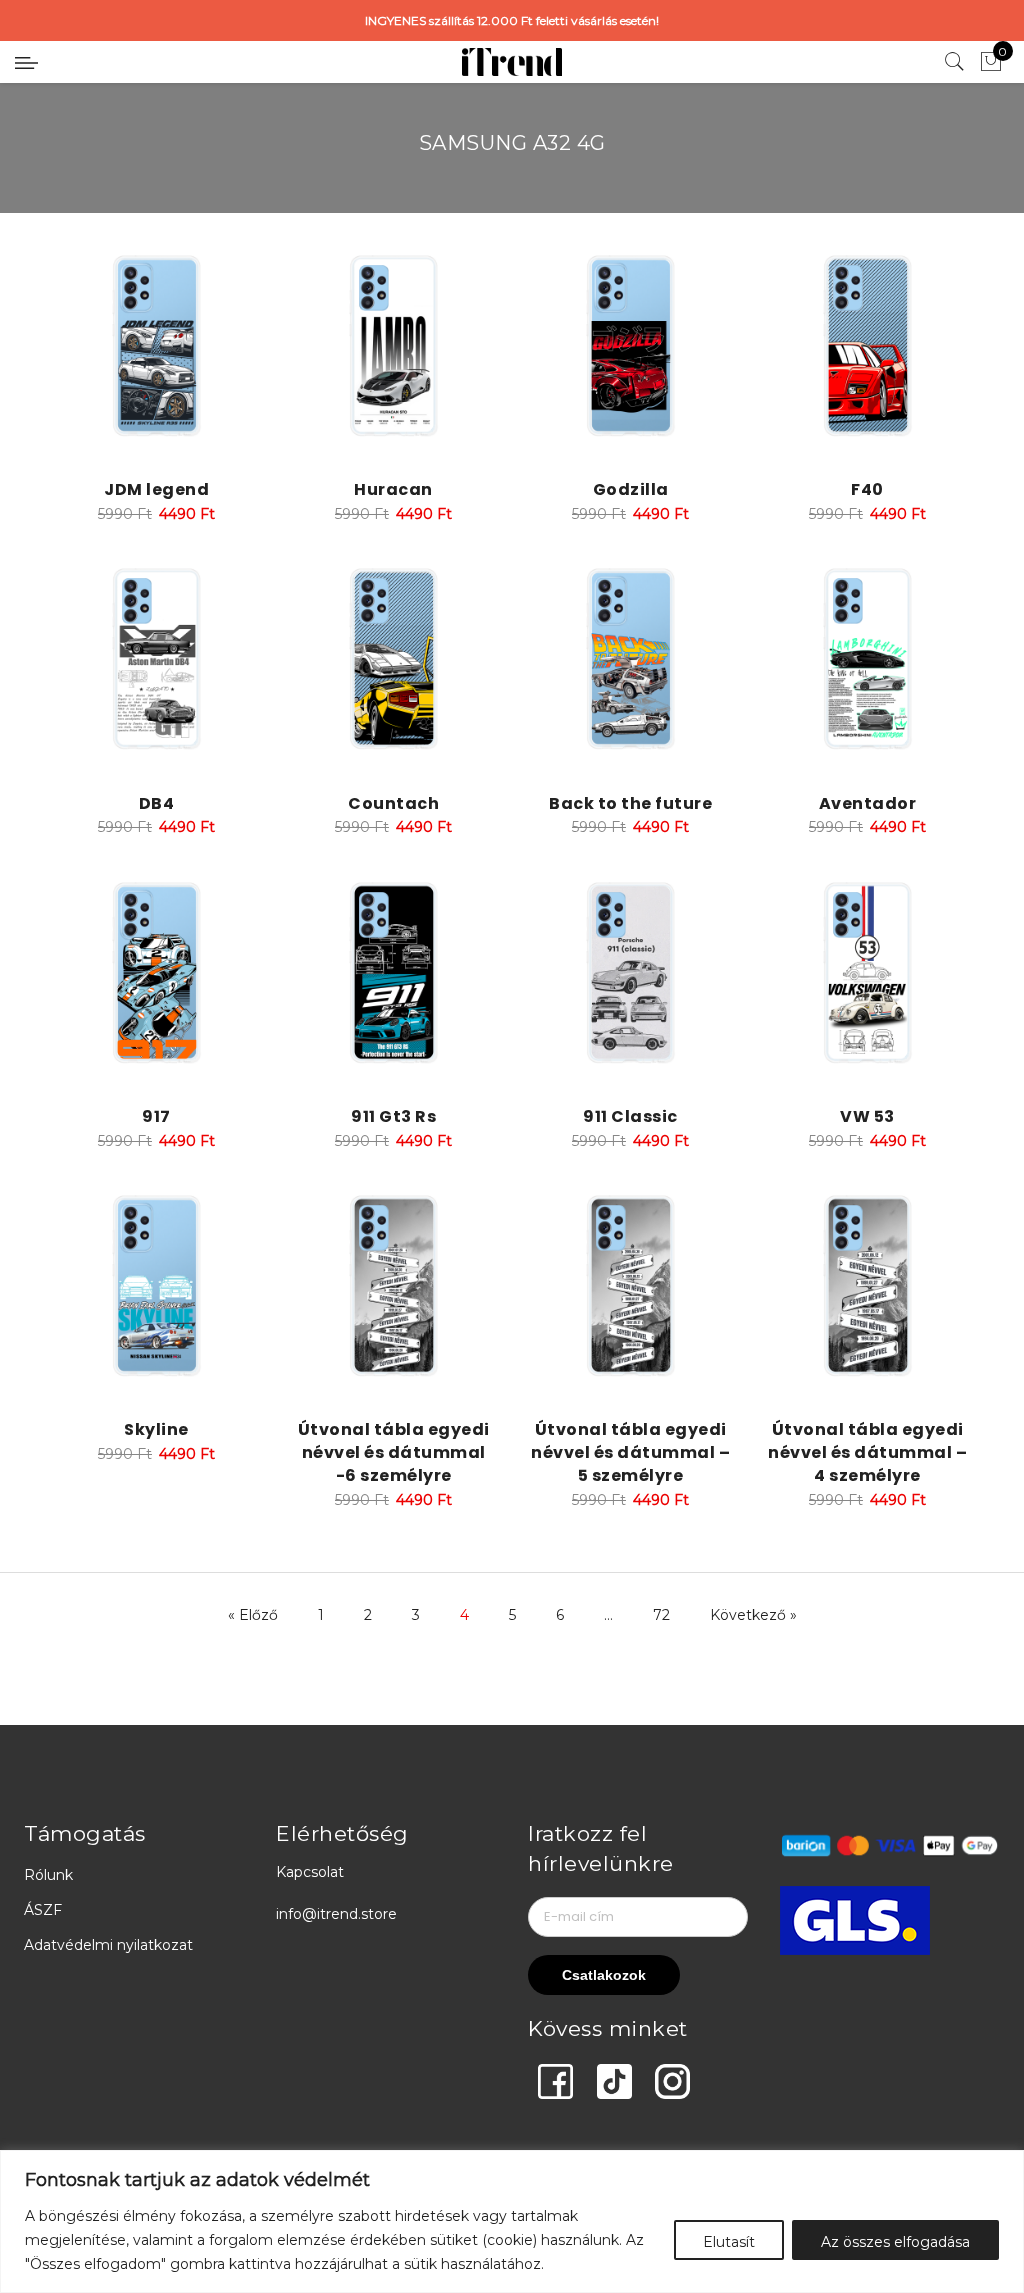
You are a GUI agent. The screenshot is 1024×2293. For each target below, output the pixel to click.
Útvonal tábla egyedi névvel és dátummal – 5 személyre (630, 1452)
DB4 (157, 803)
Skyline (156, 1429)
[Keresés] (955, 62)
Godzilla (631, 489)
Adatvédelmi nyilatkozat (108, 1945)
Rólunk (48, 1875)
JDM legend (156, 489)
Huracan (393, 489)
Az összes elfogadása (895, 2242)
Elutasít (729, 2242)
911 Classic (630, 1116)
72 (661, 1615)
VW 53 (867, 1116)
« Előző (253, 1615)
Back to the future (630, 803)
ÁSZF (43, 1910)
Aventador (868, 803)
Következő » (753, 1615)
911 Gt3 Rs (393, 1116)
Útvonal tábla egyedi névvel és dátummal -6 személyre (394, 1452)
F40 (867, 489)
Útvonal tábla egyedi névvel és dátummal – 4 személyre (867, 1452)
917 (156, 1116)
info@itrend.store (336, 1914)
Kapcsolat (310, 1872)
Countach (393, 803)
